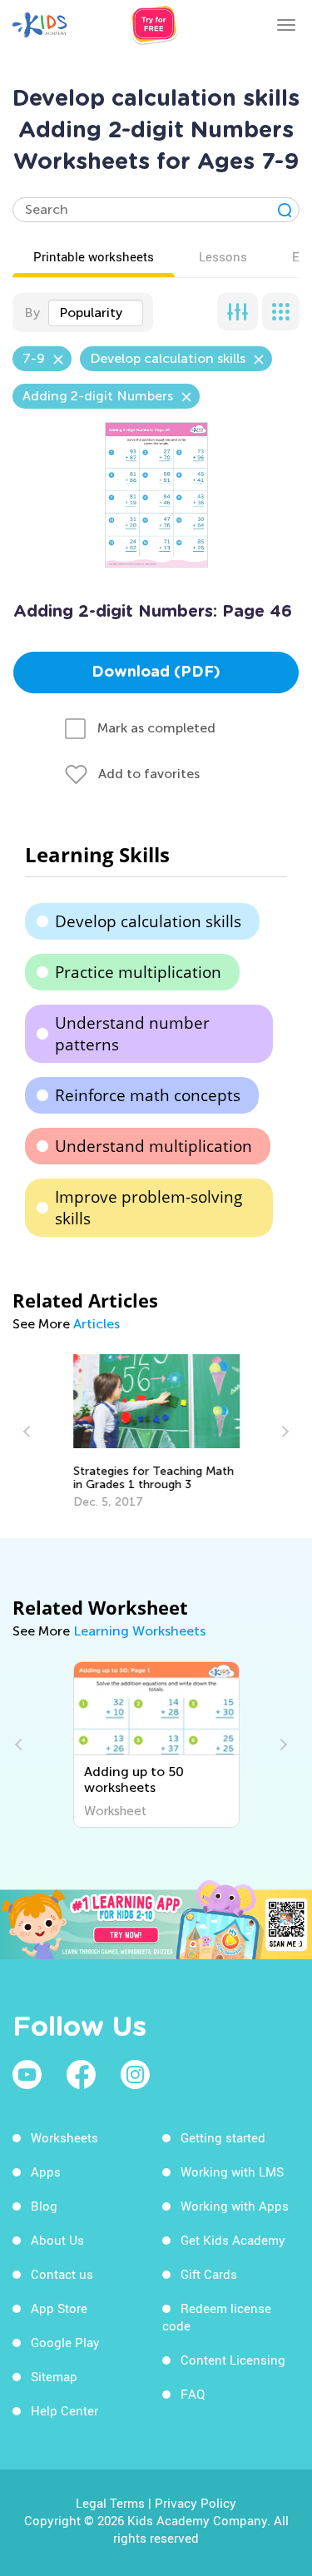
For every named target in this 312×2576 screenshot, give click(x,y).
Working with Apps (235, 2206)
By (32, 313)
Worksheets (64, 2137)
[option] (156, 1432)
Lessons (223, 256)
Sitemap (54, 2376)
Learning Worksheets (139, 1631)
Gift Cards (209, 2274)
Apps (46, 2171)
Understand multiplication (154, 1146)
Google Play (65, 2342)
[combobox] (96, 313)
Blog (44, 2206)
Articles (97, 1324)
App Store (59, 2308)
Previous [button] (29, 1432)
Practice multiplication (138, 972)
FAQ (193, 2394)
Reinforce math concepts (148, 1095)
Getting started (223, 2137)
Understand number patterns (132, 1034)
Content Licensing (233, 2360)
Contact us (62, 2274)
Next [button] (283, 1432)
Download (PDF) (156, 673)
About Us (57, 2240)
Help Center (64, 2410)
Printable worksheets (94, 256)
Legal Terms (110, 2503)
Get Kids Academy (233, 2240)
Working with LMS (232, 2171)
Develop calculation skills (148, 921)
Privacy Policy (196, 2503)
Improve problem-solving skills (149, 1208)
